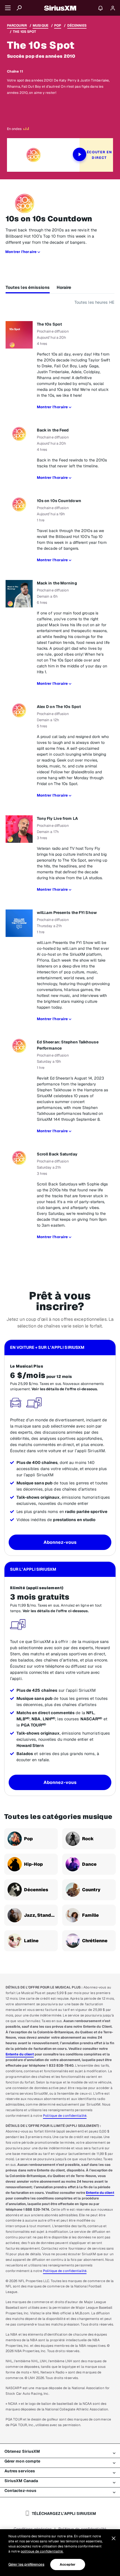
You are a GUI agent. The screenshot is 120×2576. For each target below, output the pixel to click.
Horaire (64, 287)
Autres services (20, 2471)
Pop (58, 25)
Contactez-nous (20, 2491)
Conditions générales (33, 2529)
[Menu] (8, 8)
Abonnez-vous (60, 1542)
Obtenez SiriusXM (22, 2451)
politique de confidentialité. (42, 2551)
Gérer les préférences (26, 2564)
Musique (40, 25)
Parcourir (17, 25)
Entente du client (20, 2054)
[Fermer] (114, 2538)
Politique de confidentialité (65, 2116)
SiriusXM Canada (21, 2481)
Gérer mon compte (22, 2461)
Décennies (77, 25)
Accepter (68, 2565)
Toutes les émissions (28, 287)
